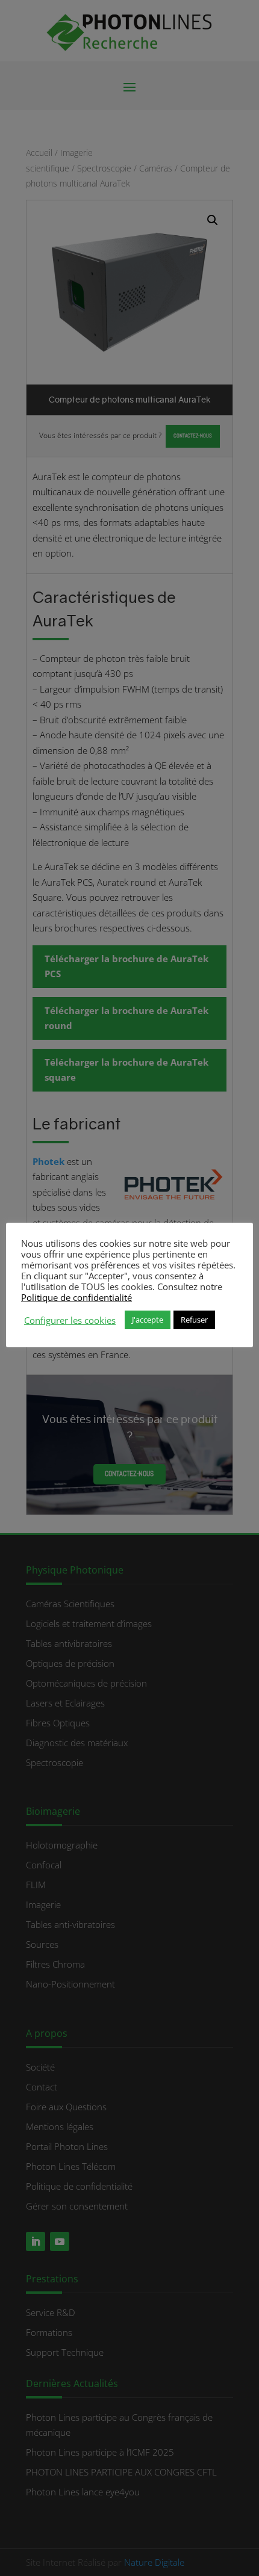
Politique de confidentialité (76, 1297)
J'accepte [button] (148, 1320)
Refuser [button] (194, 1320)
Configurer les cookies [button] (70, 1320)
